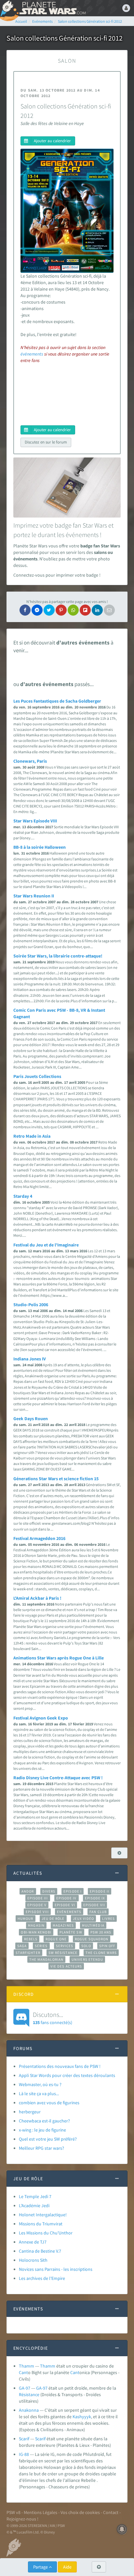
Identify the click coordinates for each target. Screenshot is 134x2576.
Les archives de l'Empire (42, 2278)
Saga (22, 1946)
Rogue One (56, 1939)
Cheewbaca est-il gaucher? (44, 2121)
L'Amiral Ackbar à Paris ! (37, 1598)
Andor (28, 1891)
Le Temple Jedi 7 (35, 2196)
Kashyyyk (82, 2417)
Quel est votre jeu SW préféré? (48, 2139)
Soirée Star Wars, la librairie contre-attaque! (58, 956)
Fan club (98, 1912)
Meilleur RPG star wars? (41, 2148)
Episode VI (65, 1905)
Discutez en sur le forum (46, 442)
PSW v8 (13, 2512)
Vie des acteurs (66, 1966)
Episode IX (95, 1898)
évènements (32, 354)
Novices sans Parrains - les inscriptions (56, 2269)
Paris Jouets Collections (37, 1076)
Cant (23, 2372)
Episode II (100, 1891)
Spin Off (107, 1946)
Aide (67, 2567)
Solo (86, 1946)
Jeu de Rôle (53, 1919)
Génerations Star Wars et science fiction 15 (56, 1479)
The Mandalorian (46, 1959)
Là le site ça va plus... (39, 2094)
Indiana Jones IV (30, 1359)
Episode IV (67, 1898)
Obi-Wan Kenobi (36, 1932)
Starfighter (28, 1953)
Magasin (36, 1925)
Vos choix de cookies (80, 2512)
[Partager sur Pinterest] (61, 610)
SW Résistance (63, 1953)
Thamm (27, 2366)
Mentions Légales (40, 2512)
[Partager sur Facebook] (25, 610)
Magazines (63, 1925)
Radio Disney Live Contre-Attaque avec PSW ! (58, 1778)
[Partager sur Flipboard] (85, 610)
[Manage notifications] (122, 2529)
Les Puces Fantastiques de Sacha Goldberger (57, 701)
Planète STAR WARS (52, 8)
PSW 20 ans (101, 1932)
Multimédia (93, 1925)
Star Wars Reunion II (34, 896)
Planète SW (71, 1932)
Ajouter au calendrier (52, 141)
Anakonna (29, 2410)
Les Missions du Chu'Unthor (46, 2233)
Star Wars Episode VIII (35, 821)
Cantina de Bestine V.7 (40, 2251)
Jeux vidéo (84, 1919)
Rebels (31, 1939)
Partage (41, 2567)
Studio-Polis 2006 (31, 1305)
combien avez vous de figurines (49, 2103)
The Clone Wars (101, 1953)
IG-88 (24, 2454)
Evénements (69, 1912)
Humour (26, 1919)
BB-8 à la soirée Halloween (40, 847)
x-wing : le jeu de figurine (42, 2130)
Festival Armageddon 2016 (39, 1538)
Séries (41, 1946)
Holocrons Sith (33, 2260)
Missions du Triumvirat (41, 2224)
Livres (108, 1919)
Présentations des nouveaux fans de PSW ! (60, 2066)
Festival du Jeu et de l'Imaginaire (46, 1245)
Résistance (29, 2395)
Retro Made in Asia (32, 1136)
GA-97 (25, 2388)
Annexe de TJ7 (33, 2242)
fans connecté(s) (53, 2018)
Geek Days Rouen (31, 1419)
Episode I (73, 1891)
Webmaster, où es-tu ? (40, 2084)
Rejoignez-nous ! (22, 2519)
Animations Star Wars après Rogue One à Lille (59, 1658)
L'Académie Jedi (34, 2206)
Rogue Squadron (92, 1939)
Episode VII (94, 1905)
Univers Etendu (87, 1959)
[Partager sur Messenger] (37, 610)
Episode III (38, 1898)
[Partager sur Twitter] (49, 610)
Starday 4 (23, 1196)
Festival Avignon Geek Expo (41, 1718)
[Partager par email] (109, 610)
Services (65, 1946)
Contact (111, 2512)
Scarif (24, 2439)
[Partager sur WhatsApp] (73, 610)
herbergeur (30, 2112)
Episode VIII (37, 1912)
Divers (49, 1891)
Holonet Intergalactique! (43, 2215)
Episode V (37, 1905)
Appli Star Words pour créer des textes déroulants (67, 2075)
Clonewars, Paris (30, 761)
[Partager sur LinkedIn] (97, 610)
